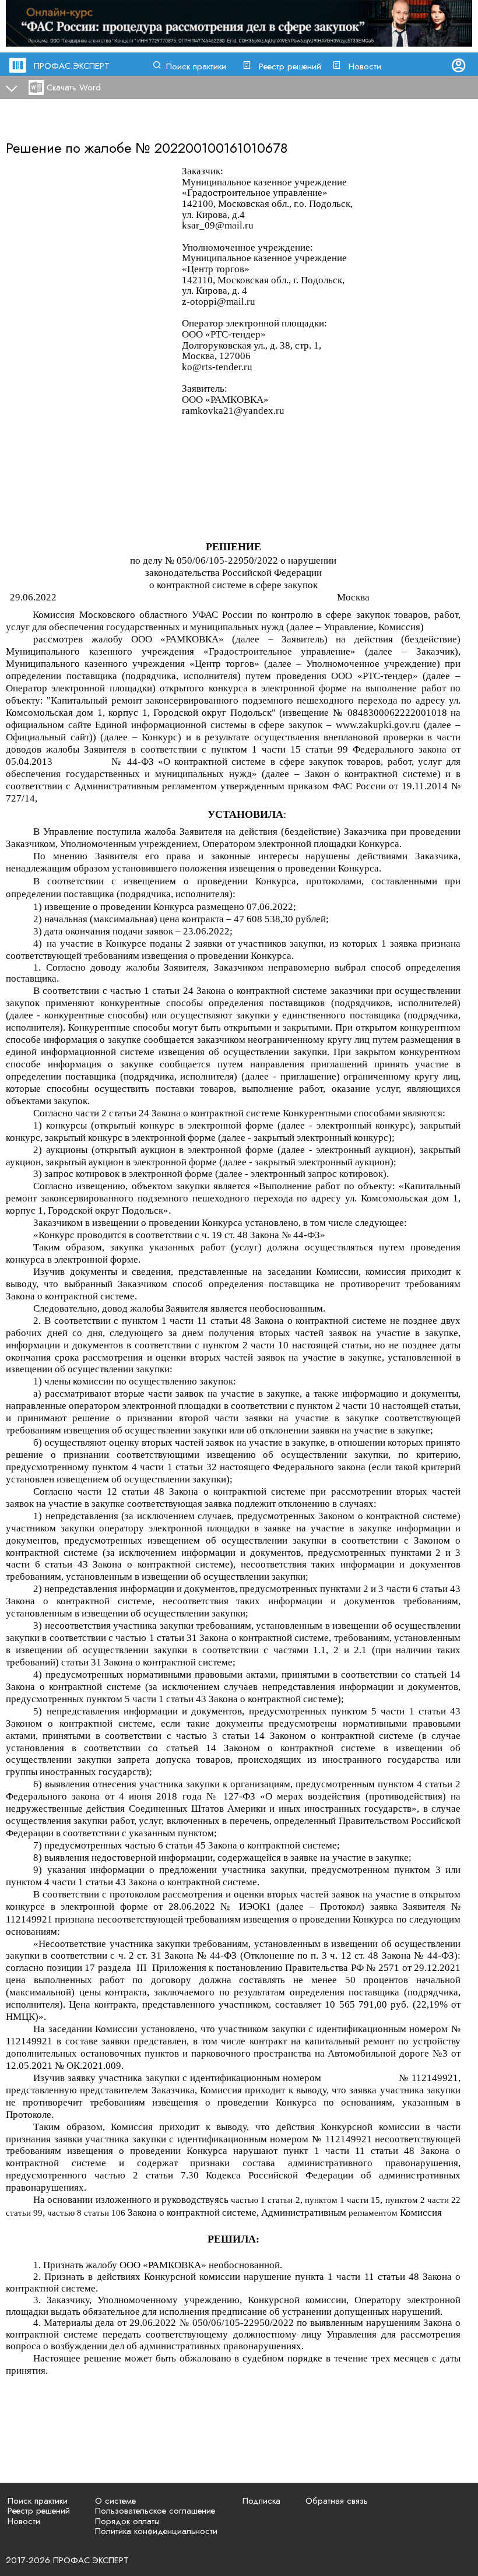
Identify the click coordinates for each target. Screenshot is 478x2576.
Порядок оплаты (127, 2521)
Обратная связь (337, 2501)
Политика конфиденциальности (156, 2531)
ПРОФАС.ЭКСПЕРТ (72, 66)
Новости (365, 66)
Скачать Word (74, 87)
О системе (115, 2501)
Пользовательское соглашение (155, 2511)
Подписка (261, 2501)
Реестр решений (290, 66)
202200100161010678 (221, 148)
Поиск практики (196, 66)
